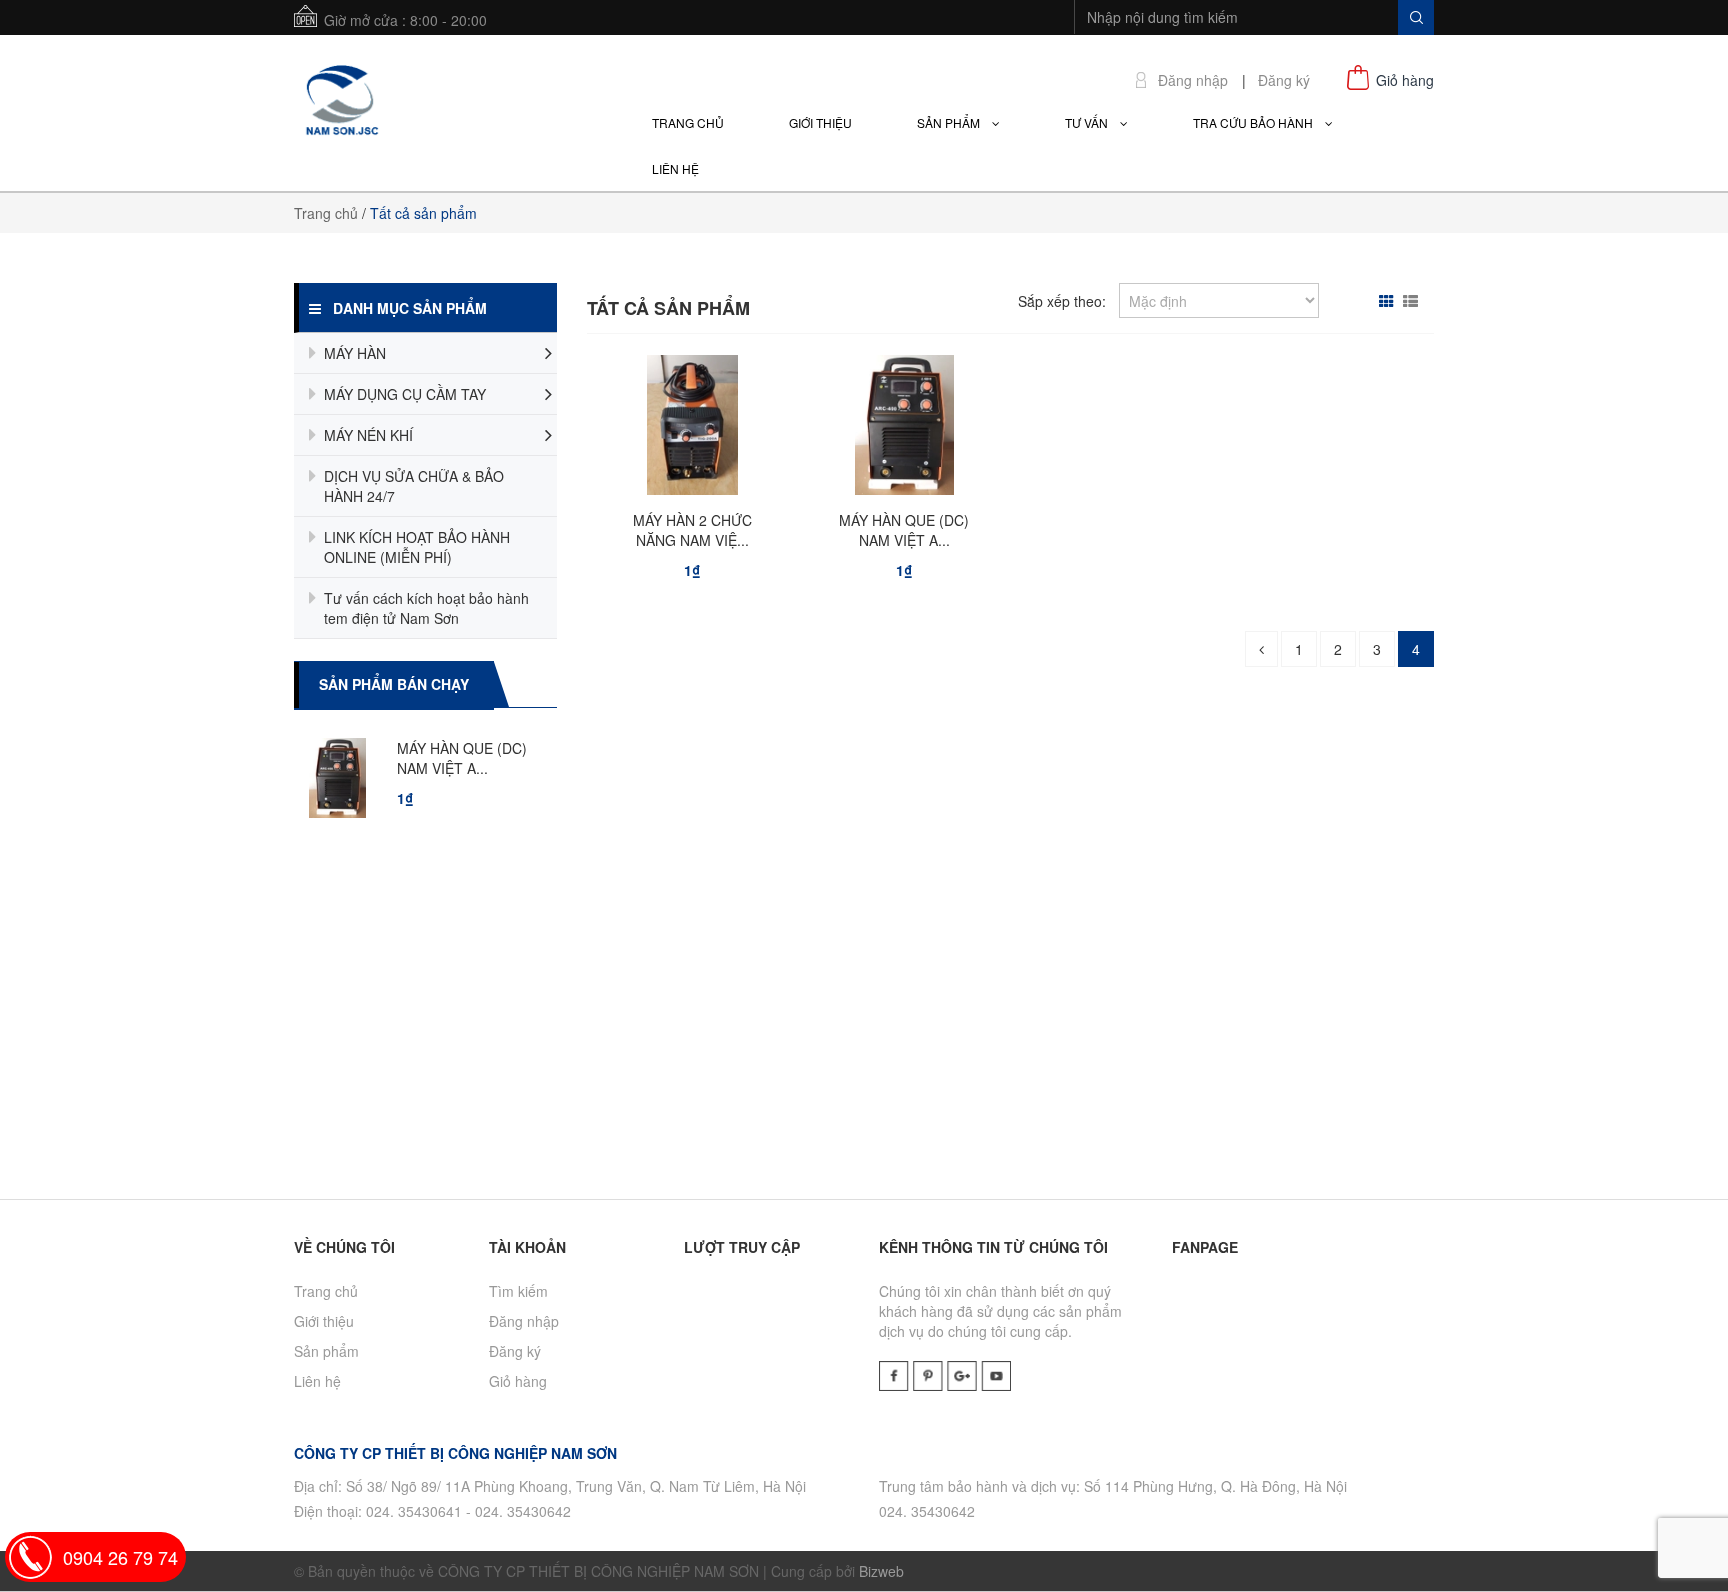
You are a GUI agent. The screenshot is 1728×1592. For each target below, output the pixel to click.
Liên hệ (317, 1381)
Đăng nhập (1193, 80)
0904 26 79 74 (120, 1557)
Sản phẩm (326, 1351)
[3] (1261, 649)
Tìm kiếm (518, 1291)
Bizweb (881, 1571)
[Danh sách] (1413, 301)
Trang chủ (326, 213)
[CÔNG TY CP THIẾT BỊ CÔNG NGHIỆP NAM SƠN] (340, 97)
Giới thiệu (324, 1321)
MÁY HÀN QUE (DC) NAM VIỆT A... (520, 758)
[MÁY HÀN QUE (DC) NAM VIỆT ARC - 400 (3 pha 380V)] (904, 430)
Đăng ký (1284, 80)
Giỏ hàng (518, 1381)
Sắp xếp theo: (1062, 301)
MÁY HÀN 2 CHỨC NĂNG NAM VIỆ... (692, 530)
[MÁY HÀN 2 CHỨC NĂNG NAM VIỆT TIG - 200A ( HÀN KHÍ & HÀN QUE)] (692, 430)
